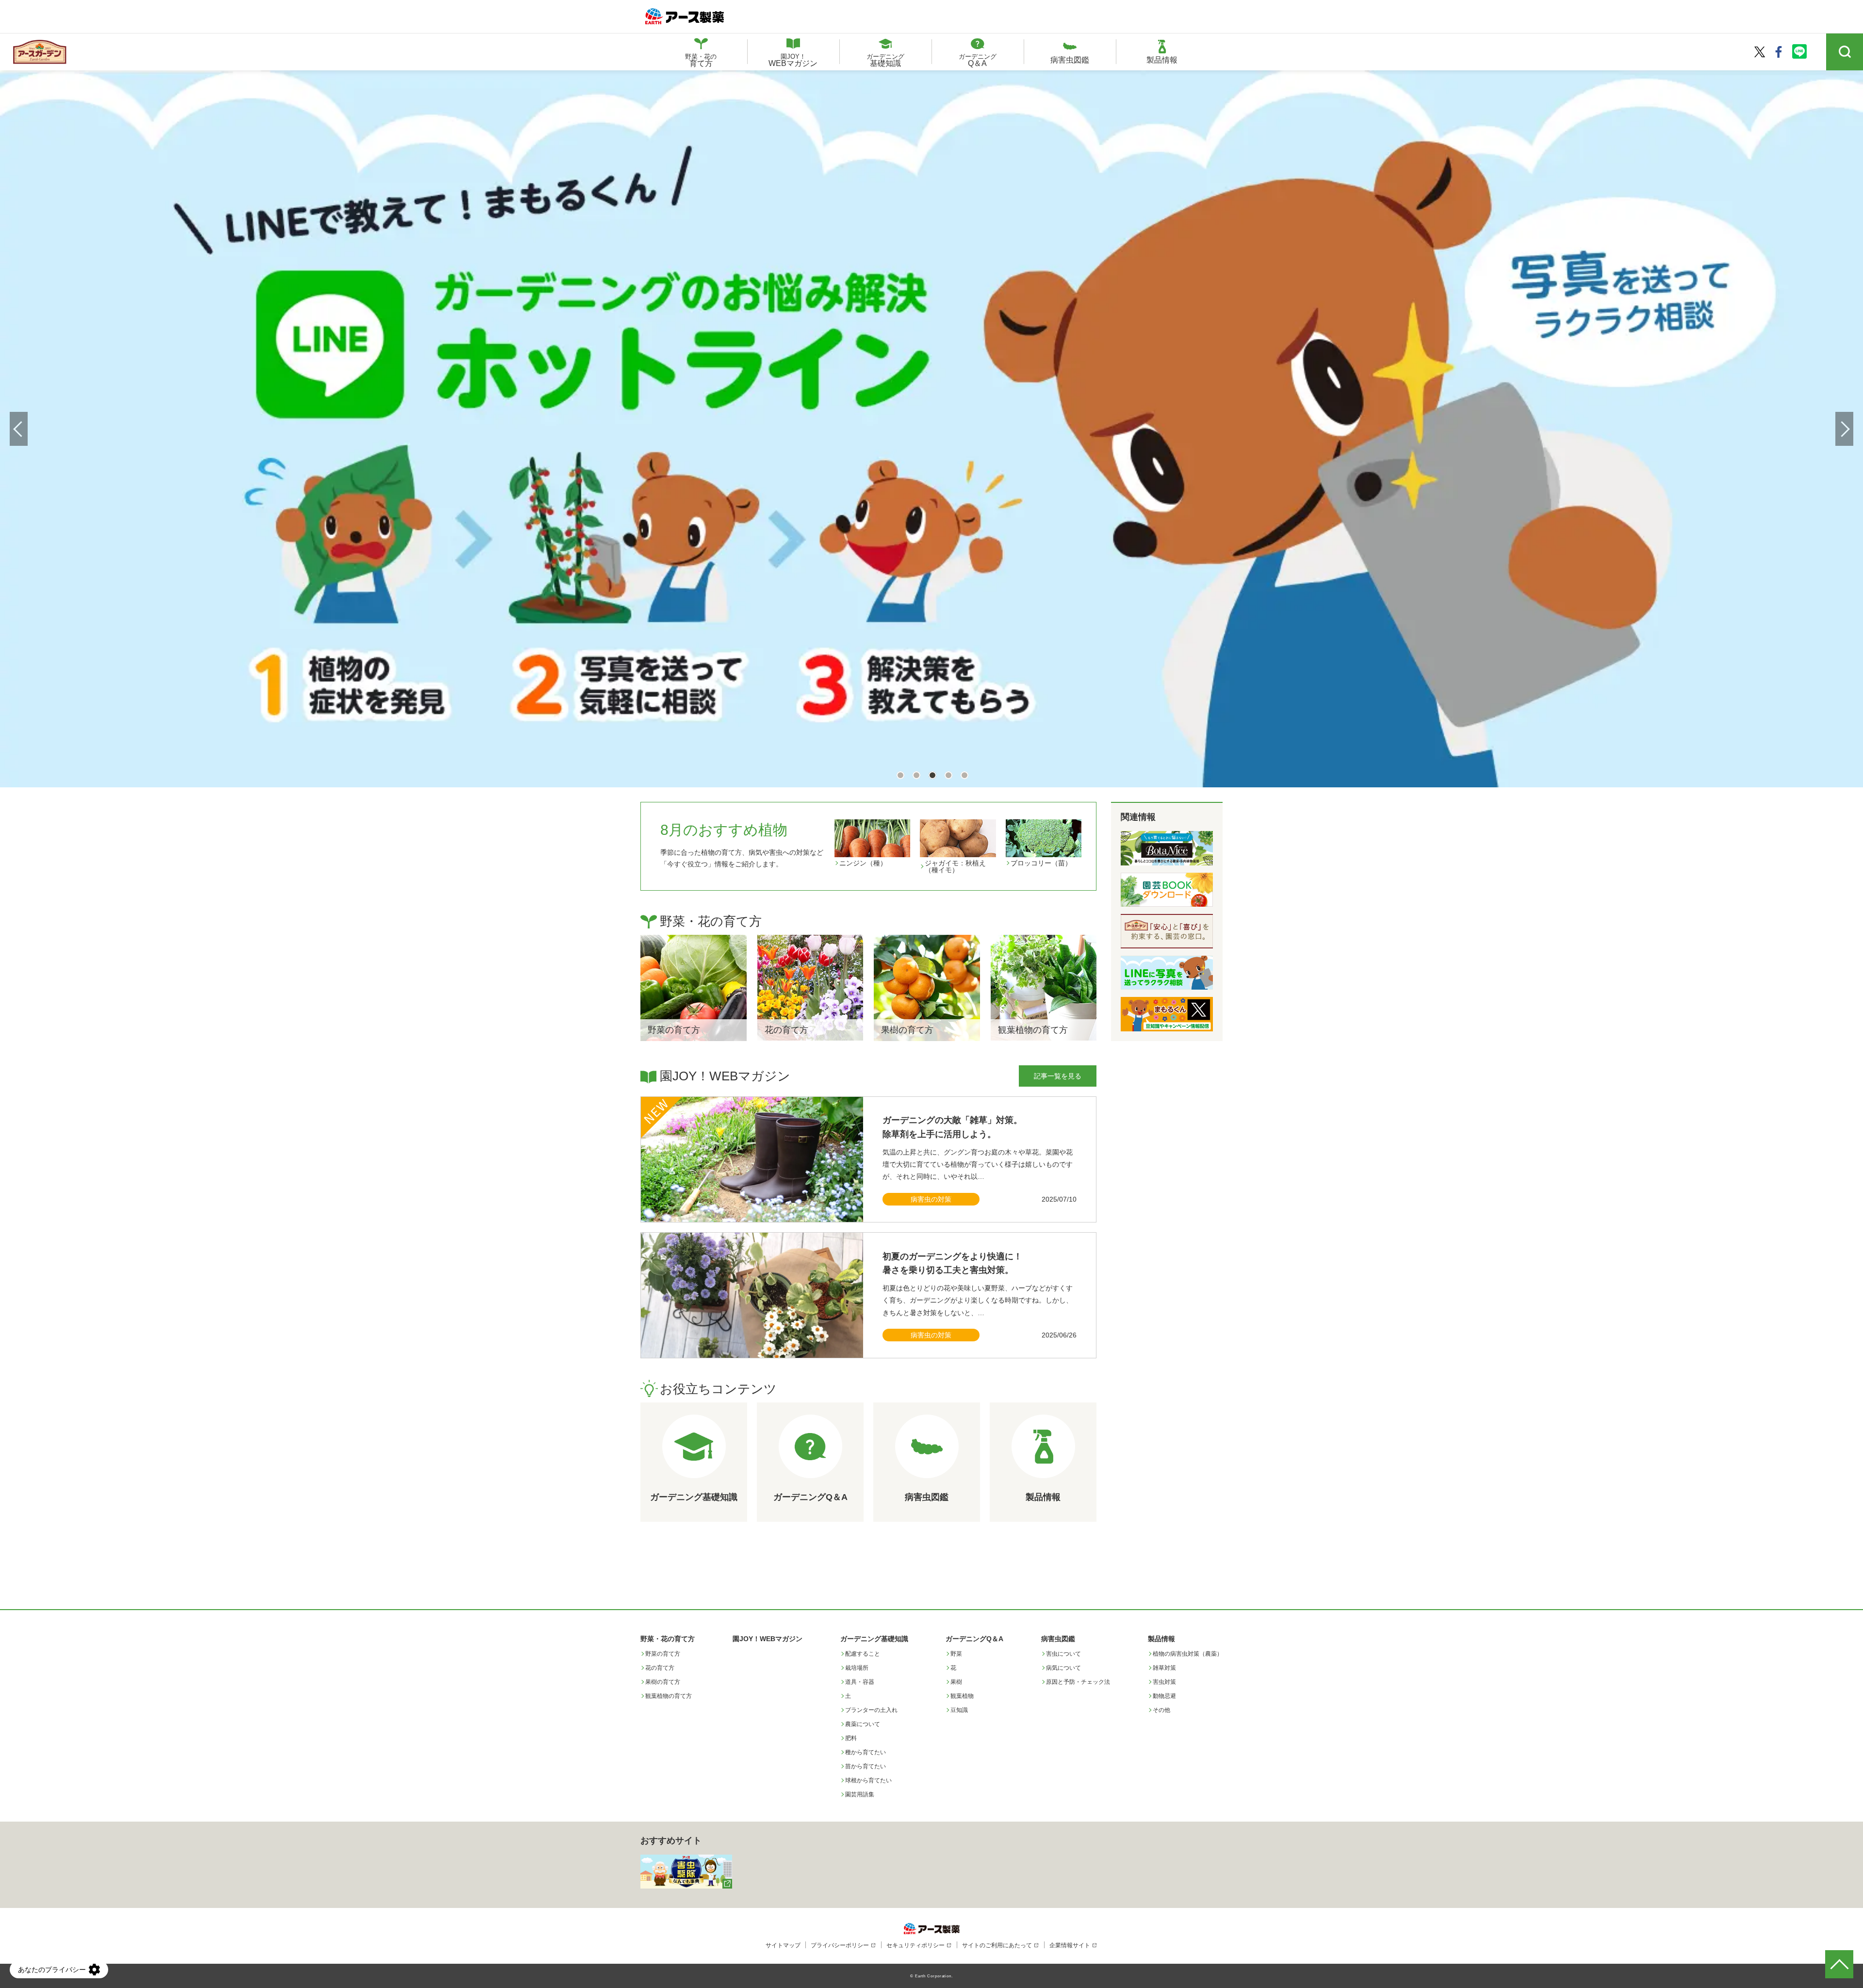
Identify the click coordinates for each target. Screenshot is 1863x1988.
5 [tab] (964, 774)
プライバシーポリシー (840, 1945)
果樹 (956, 1682)
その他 (1161, 1710)
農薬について (863, 1724)
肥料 (851, 1738)
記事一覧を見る (1058, 1076)
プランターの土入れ (871, 1710)
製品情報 (1161, 1639)
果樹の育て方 (663, 1682)
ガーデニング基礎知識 (874, 1639)
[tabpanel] (931, 427)
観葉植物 (962, 1696)
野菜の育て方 (663, 1654)
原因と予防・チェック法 (1078, 1682)
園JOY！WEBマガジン (768, 1639)
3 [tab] (932, 774)
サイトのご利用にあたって (997, 1945)
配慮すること (863, 1654)
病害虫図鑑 (1058, 1639)
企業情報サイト (1070, 1945)
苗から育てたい (866, 1766)
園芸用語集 (860, 1794)
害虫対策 (1164, 1682)
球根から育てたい (868, 1780)
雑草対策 (1164, 1668)
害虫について (1063, 1654)
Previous (19, 429)
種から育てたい (866, 1752)
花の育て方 (660, 1668)
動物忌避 (1164, 1696)
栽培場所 (857, 1668)
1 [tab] (900, 774)
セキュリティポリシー (915, 1945)
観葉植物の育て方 (669, 1696)
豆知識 (959, 1710)
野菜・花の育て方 (668, 1639)
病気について (1063, 1668)
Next (1844, 429)
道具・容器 (860, 1682)
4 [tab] (948, 774)
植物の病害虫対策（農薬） (1188, 1654)
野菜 (956, 1654)
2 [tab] (916, 774)
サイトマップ (783, 1945)
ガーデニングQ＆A (974, 1639)
